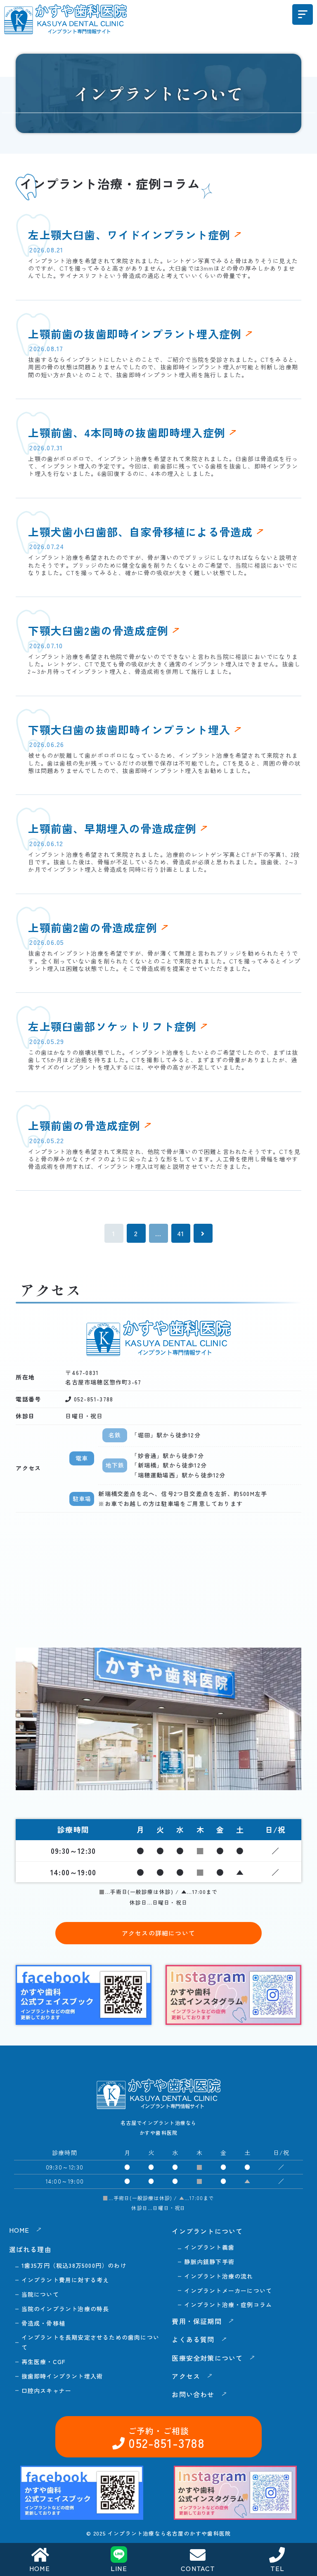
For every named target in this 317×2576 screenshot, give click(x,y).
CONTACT (198, 2568)
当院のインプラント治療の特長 (65, 2309)
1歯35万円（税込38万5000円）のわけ (74, 2265)
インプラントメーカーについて (228, 2291)
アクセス (186, 2376)
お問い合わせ (193, 2394)
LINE (119, 2568)
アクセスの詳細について (158, 1933)
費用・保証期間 (196, 2321)
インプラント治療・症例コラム (228, 2305)
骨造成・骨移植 (43, 2323)
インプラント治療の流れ (219, 2276)
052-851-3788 (92, 1399)
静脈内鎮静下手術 (209, 2262)
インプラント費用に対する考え (65, 2280)
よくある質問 (193, 2339)
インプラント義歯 (209, 2247)
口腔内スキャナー (47, 2390)
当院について (40, 2294)
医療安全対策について (207, 2358)
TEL (278, 2568)
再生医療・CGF (44, 2362)
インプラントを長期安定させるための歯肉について (90, 2342)
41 (181, 1233)
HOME (40, 2568)
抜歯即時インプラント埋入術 (62, 2376)
